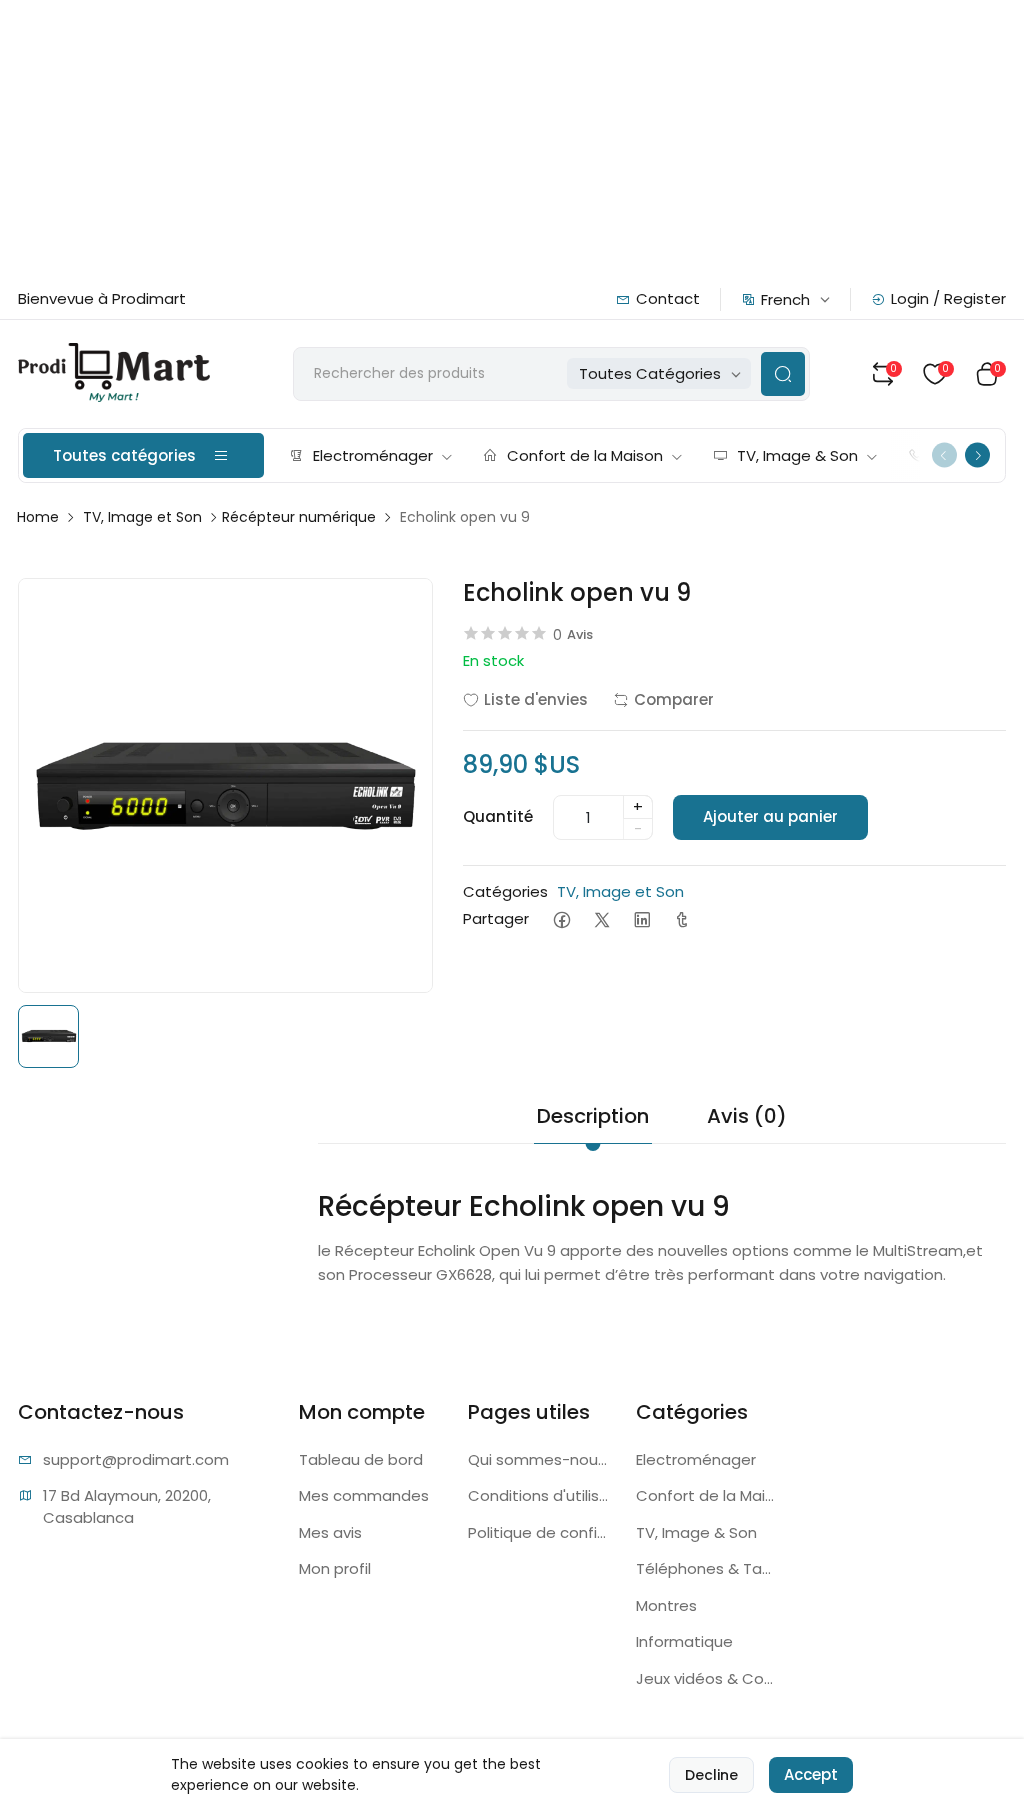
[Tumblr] (681, 919)
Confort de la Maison (585, 455)
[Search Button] (783, 374)
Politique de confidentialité (540, 1532)
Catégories (505, 891)
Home (38, 517)
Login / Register (948, 298)
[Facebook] (561, 919)
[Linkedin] (641, 919)
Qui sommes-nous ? (540, 1459)
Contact (668, 298)
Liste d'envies (536, 699)
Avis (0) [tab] (747, 1116)
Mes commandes (364, 1495)
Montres (666, 1605)
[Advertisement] (512, 140)
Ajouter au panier (770, 816)
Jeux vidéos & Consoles (708, 1678)
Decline (711, 1775)
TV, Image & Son (797, 455)
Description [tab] (593, 1116)
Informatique (684, 1641)
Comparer (674, 699)
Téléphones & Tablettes (708, 1568)
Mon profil (335, 1568)
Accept (811, 1774)
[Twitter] (601, 919)
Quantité (498, 816)
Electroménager (373, 455)
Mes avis (330, 1532)
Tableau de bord (361, 1459)
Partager (496, 918)
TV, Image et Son (142, 517)
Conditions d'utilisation (540, 1495)
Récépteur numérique (299, 517)
